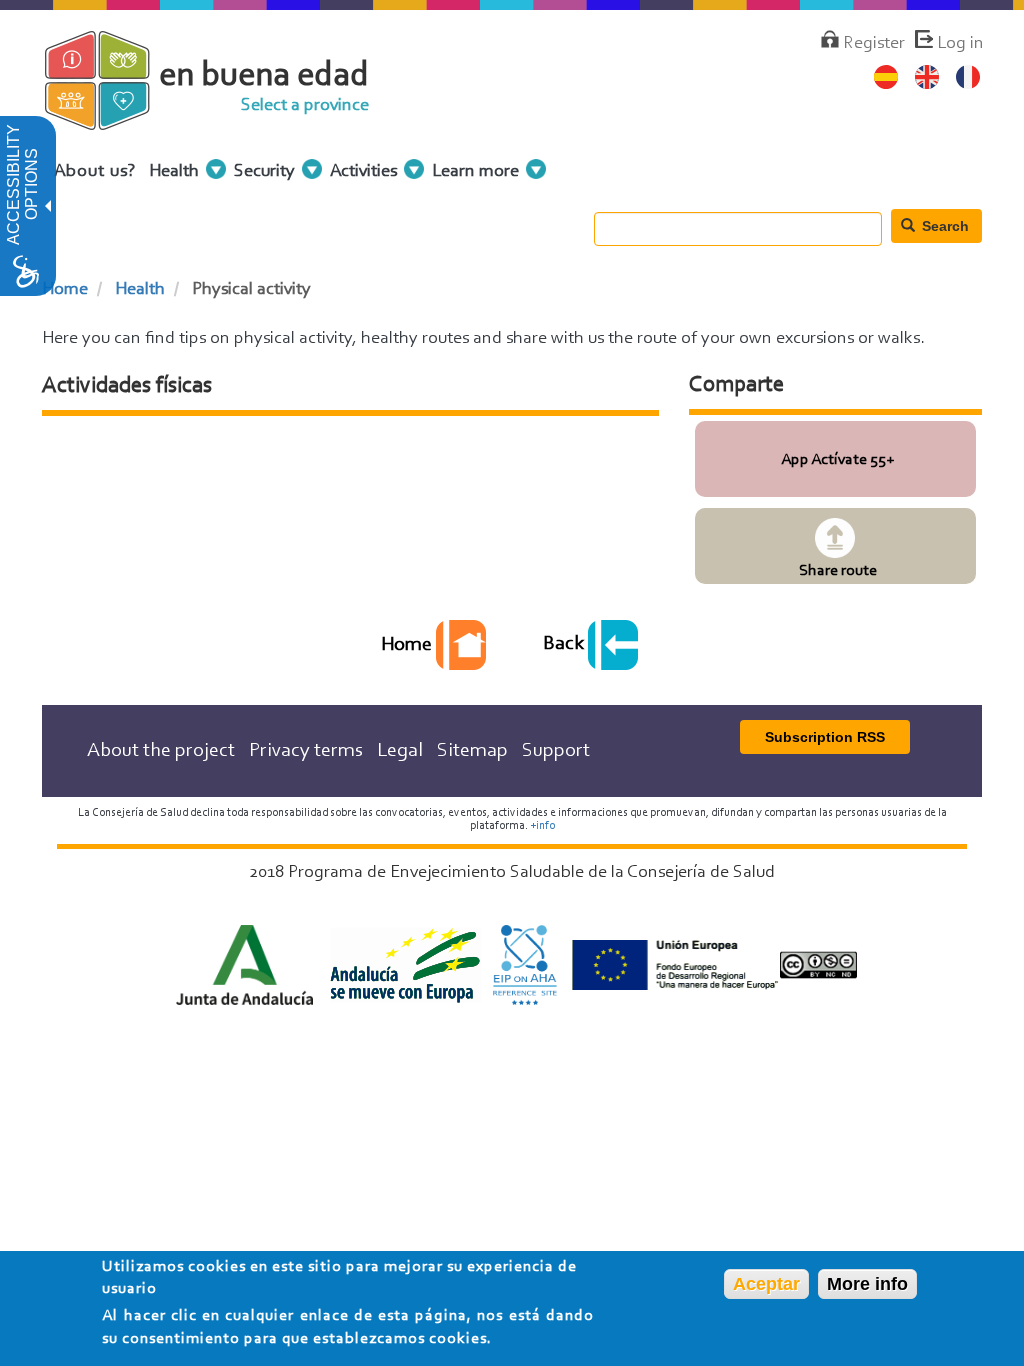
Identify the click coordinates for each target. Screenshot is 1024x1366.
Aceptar (766, 1284)
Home (65, 290)
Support (556, 751)
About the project (161, 751)
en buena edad (264, 76)
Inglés (927, 77)
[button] (46, 206)
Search (943, 226)
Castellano (886, 77)
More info (867, 1284)
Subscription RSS (825, 737)
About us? (95, 172)
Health (140, 290)
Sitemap (472, 751)
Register (874, 44)
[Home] (114, 119)
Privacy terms (306, 751)
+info (542, 826)
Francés (968, 77)
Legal (400, 751)
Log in (960, 44)
